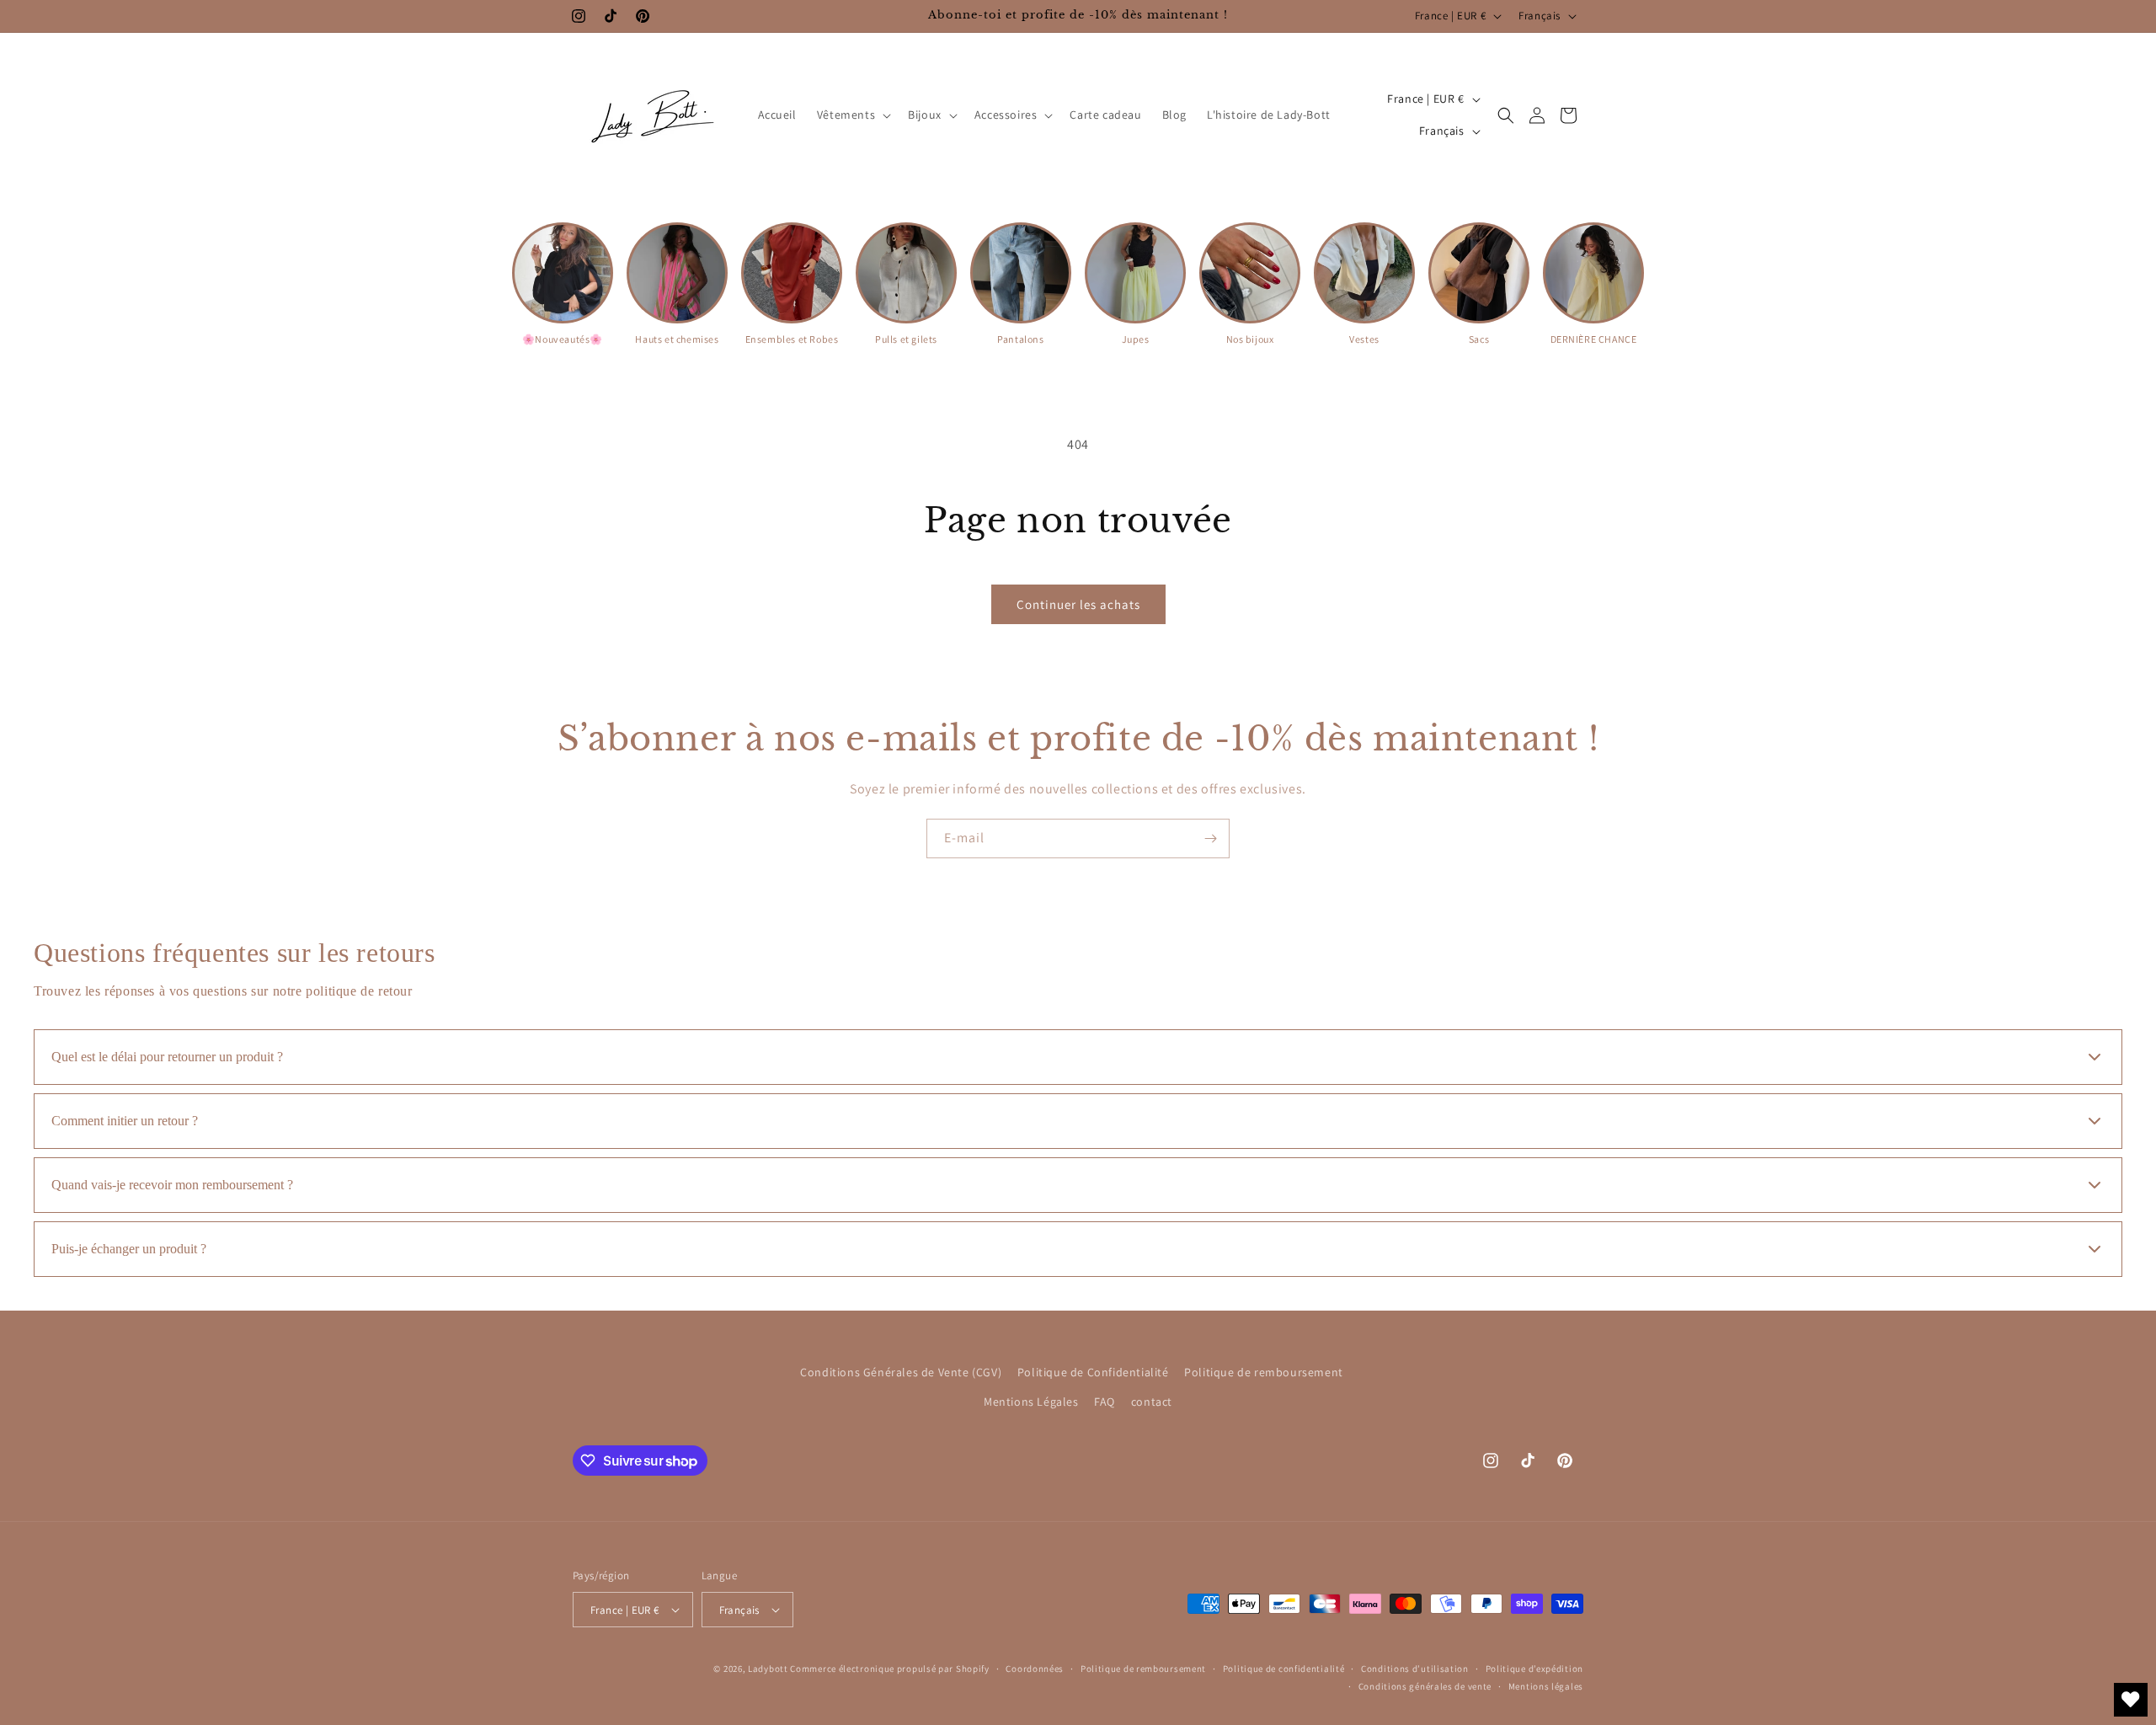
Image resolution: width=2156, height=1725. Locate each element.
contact (1152, 1402)
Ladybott (768, 1669)
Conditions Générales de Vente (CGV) (901, 1372)
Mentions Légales (1031, 1402)
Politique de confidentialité (1284, 1669)
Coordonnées (1035, 1669)
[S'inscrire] (1210, 838)
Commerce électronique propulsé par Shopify (889, 1669)
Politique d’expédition (1534, 1669)
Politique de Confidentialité (1093, 1372)
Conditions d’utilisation (1415, 1669)
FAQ (1105, 1402)
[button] (852, 115)
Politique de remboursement (1264, 1372)
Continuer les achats (1078, 604)
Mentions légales (1546, 1686)
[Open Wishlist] (2131, 1700)
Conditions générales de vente (1425, 1686)
